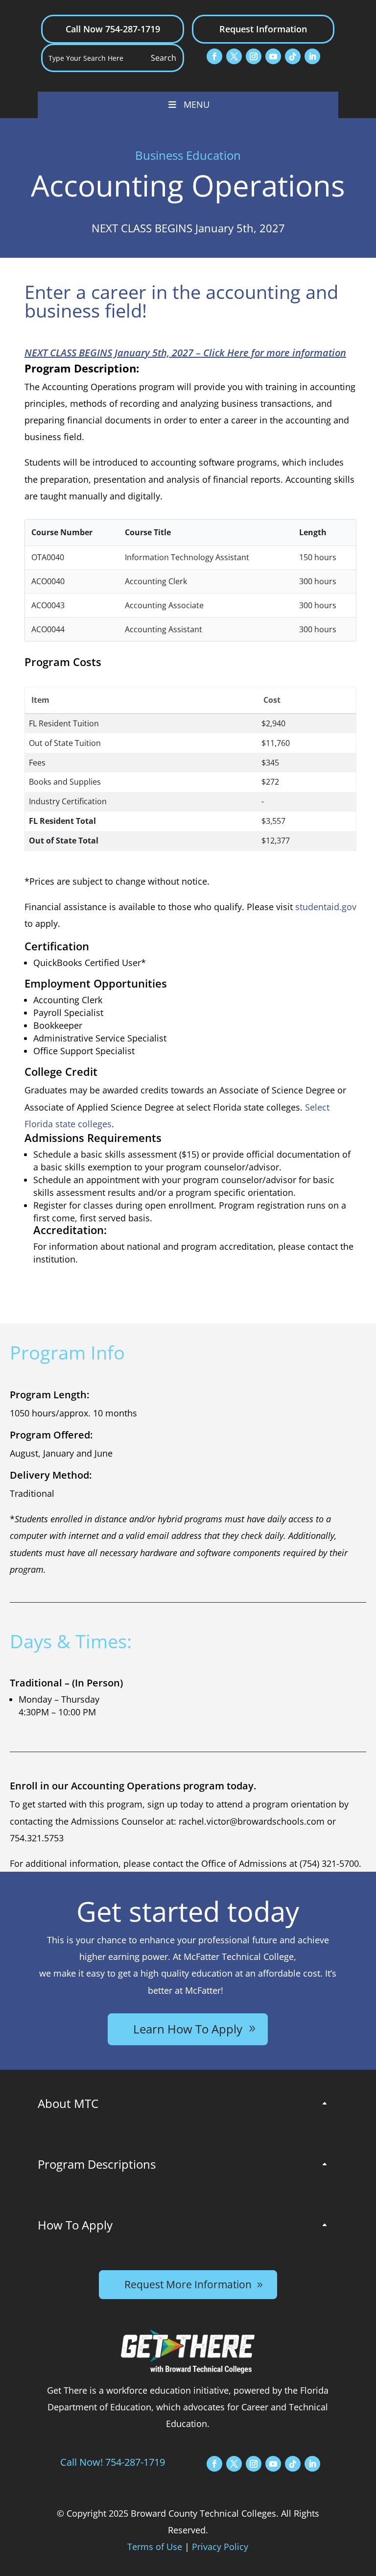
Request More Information (188, 2284)
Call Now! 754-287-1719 (113, 2462)
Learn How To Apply (188, 2029)
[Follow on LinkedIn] (312, 56)
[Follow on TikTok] (293, 56)
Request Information (263, 29)
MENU (197, 104)
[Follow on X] (234, 56)
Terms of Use (155, 2547)
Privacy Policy (220, 2547)
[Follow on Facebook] (214, 56)
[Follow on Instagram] (254, 56)
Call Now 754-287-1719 (113, 29)
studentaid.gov (326, 907)
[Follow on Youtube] (273, 56)
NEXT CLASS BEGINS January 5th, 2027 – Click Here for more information (185, 353)
